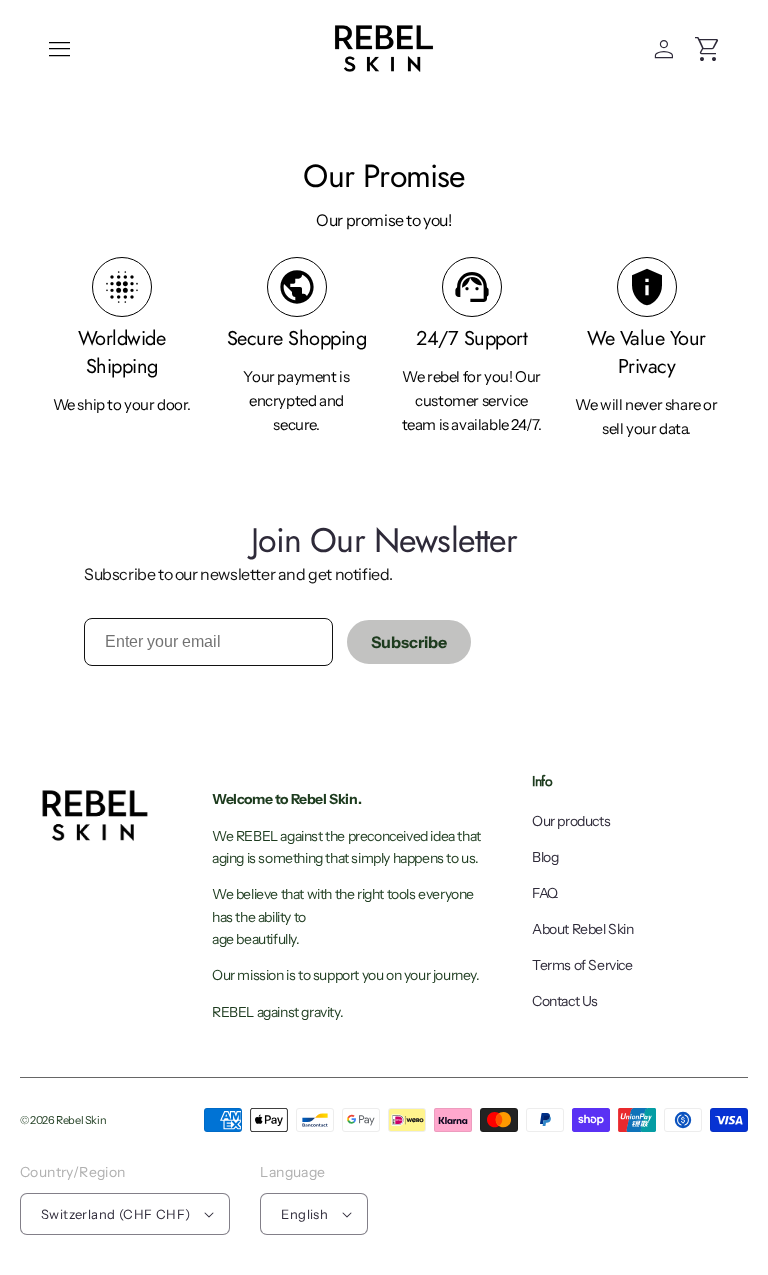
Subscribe (409, 642)
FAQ (545, 893)
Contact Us (565, 1001)
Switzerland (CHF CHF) (115, 1214)
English (304, 1214)
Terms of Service (582, 965)
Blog (545, 857)
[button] (60, 49)
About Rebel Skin (583, 929)
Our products (571, 821)
